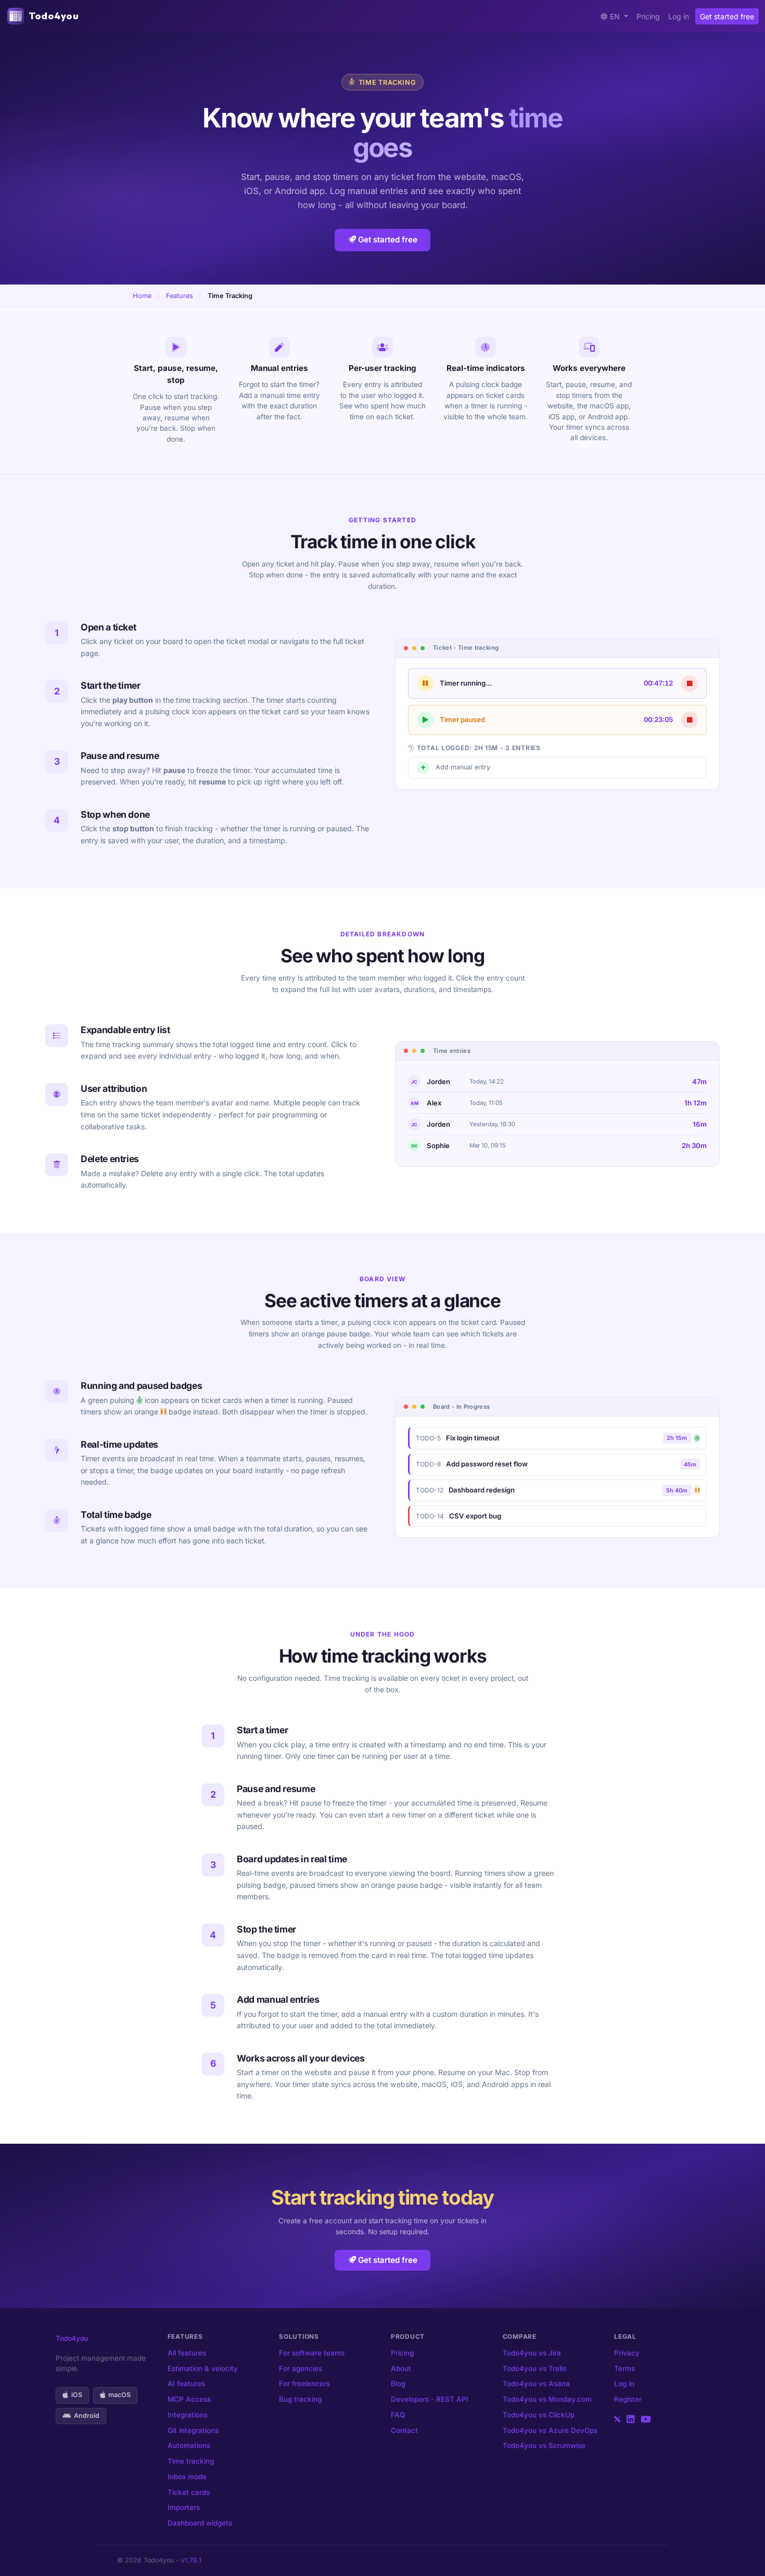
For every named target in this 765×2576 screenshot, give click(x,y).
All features (187, 2353)
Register (628, 2399)
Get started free (727, 16)
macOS (119, 2395)
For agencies (301, 2368)
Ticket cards (189, 2492)
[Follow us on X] (617, 2419)
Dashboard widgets (200, 2523)
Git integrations (193, 2430)
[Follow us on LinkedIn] (630, 2419)
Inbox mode (187, 2477)
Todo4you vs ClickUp (539, 2415)
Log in (679, 16)
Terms (624, 2368)
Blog (398, 2384)
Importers (184, 2507)
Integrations (188, 2415)
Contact (404, 2430)
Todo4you (54, 16)
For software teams (312, 2353)
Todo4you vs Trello (535, 2368)
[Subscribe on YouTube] (646, 2419)
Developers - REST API (430, 2399)
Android (87, 2416)
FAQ (398, 2415)
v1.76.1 (191, 2560)
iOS (77, 2395)
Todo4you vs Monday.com (547, 2399)
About (401, 2368)
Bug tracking (300, 2399)
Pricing (648, 16)
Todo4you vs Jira (532, 2353)
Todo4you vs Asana (536, 2384)
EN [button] (616, 16)
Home (142, 296)
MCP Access (189, 2399)
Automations (189, 2445)
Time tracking (191, 2461)
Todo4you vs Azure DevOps (550, 2430)
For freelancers (304, 2384)
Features (180, 296)
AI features (186, 2384)
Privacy (627, 2353)
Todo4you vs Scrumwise (544, 2445)
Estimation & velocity (203, 2368)
